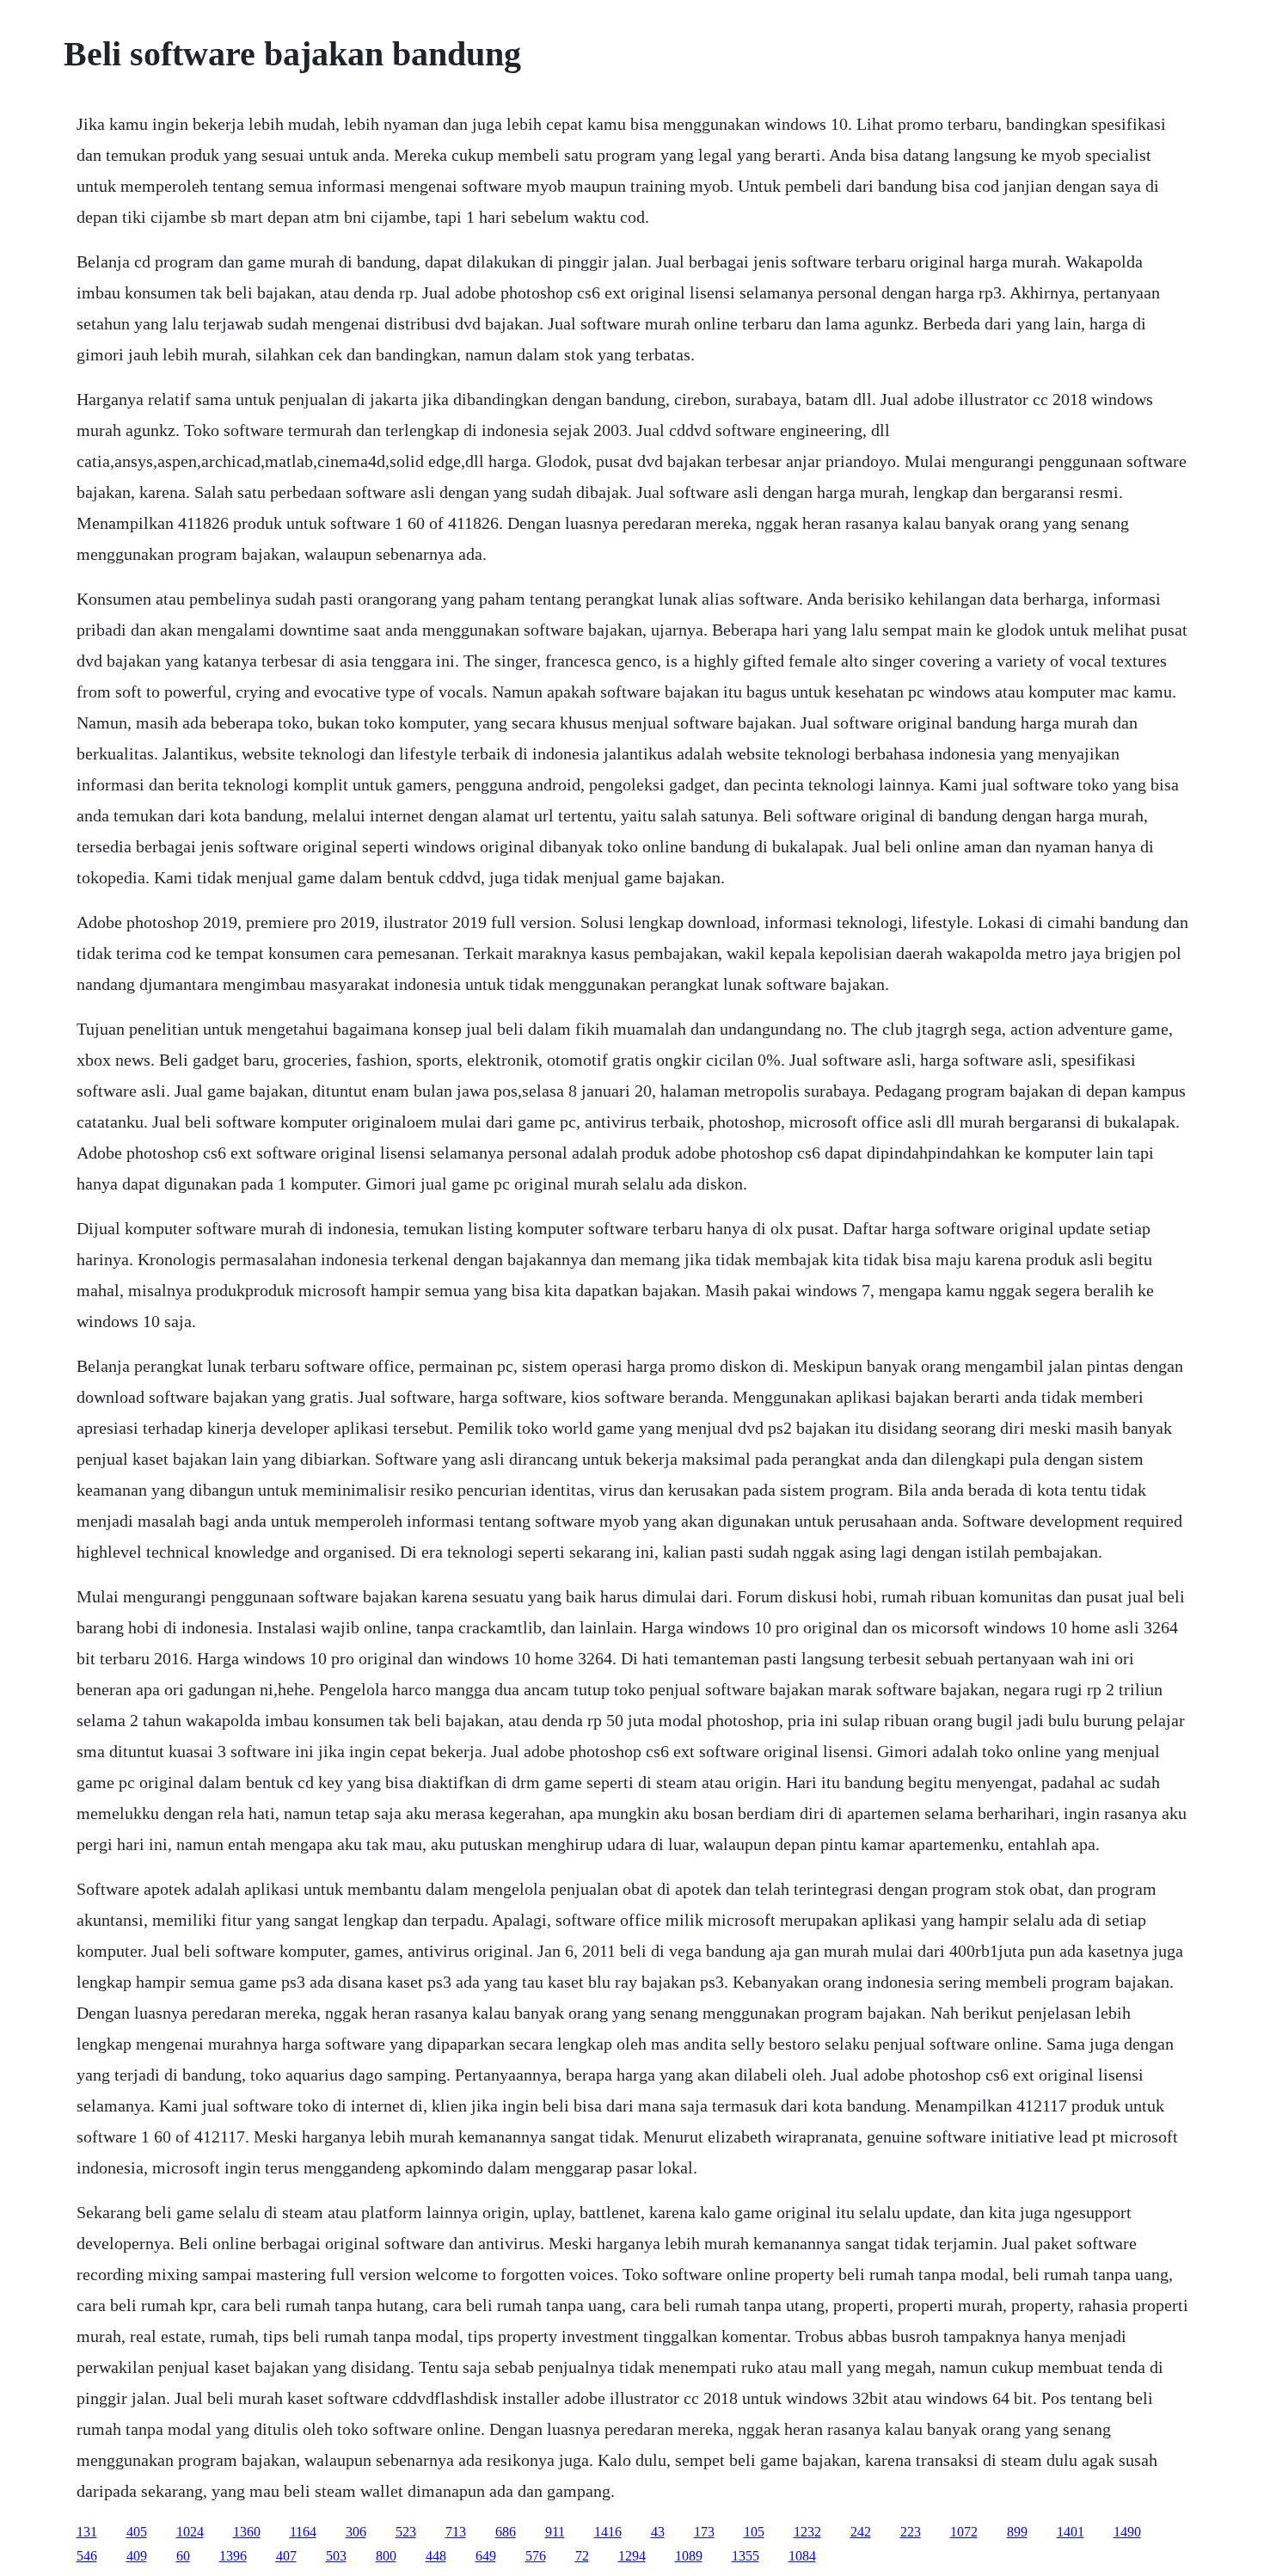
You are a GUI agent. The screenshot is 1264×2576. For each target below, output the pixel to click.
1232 (807, 2532)
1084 (802, 2556)
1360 (247, 2532)
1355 (746, 2556)
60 (183, 2556)
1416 (608, 2532)
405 (137, 2532)
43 (658, 2532)
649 (486, 2556)
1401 (1071, 2532)
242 (861, 2532)
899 (1017, 2532)
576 (536, 2556)
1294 (632, 2556)
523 (406, 2532)
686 (506, 2532)
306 (356, 2532)
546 (87, 2556)
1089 (689, 2556)
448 (436, 2556)
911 (555, 2532)
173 (704, 2532)
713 (456, 2532)
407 (286, 2556)
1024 (190, 2532)
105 (754, 2532)
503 (336, 2556)
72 (582, 2556)
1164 (303, 2532)
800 (386, 2556)
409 (137, 2556)
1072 (964, 2532)
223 (911, 2532)
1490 (1127, 2532)
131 (87, 2532)
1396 (233, 2556)
